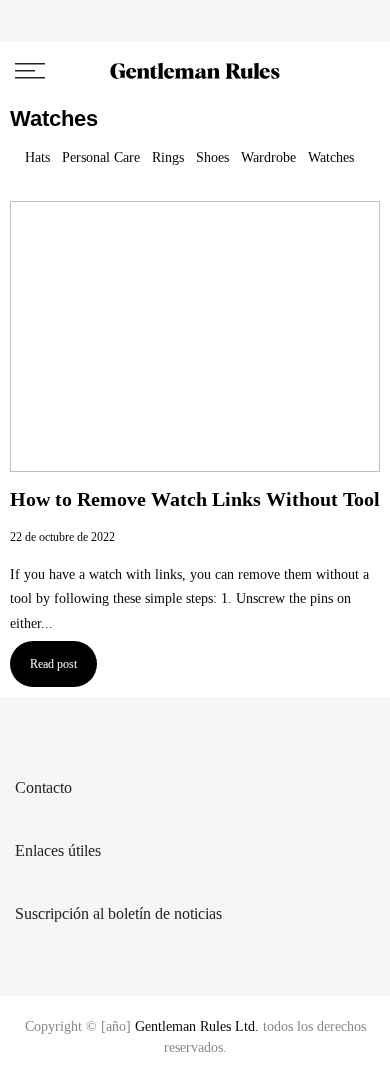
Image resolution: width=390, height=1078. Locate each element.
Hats (37, 157)
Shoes (212, 157)
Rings (168, 157)
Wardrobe (268, 157)
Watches (331, 157)
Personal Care (101, 157)
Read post (53, 664)
